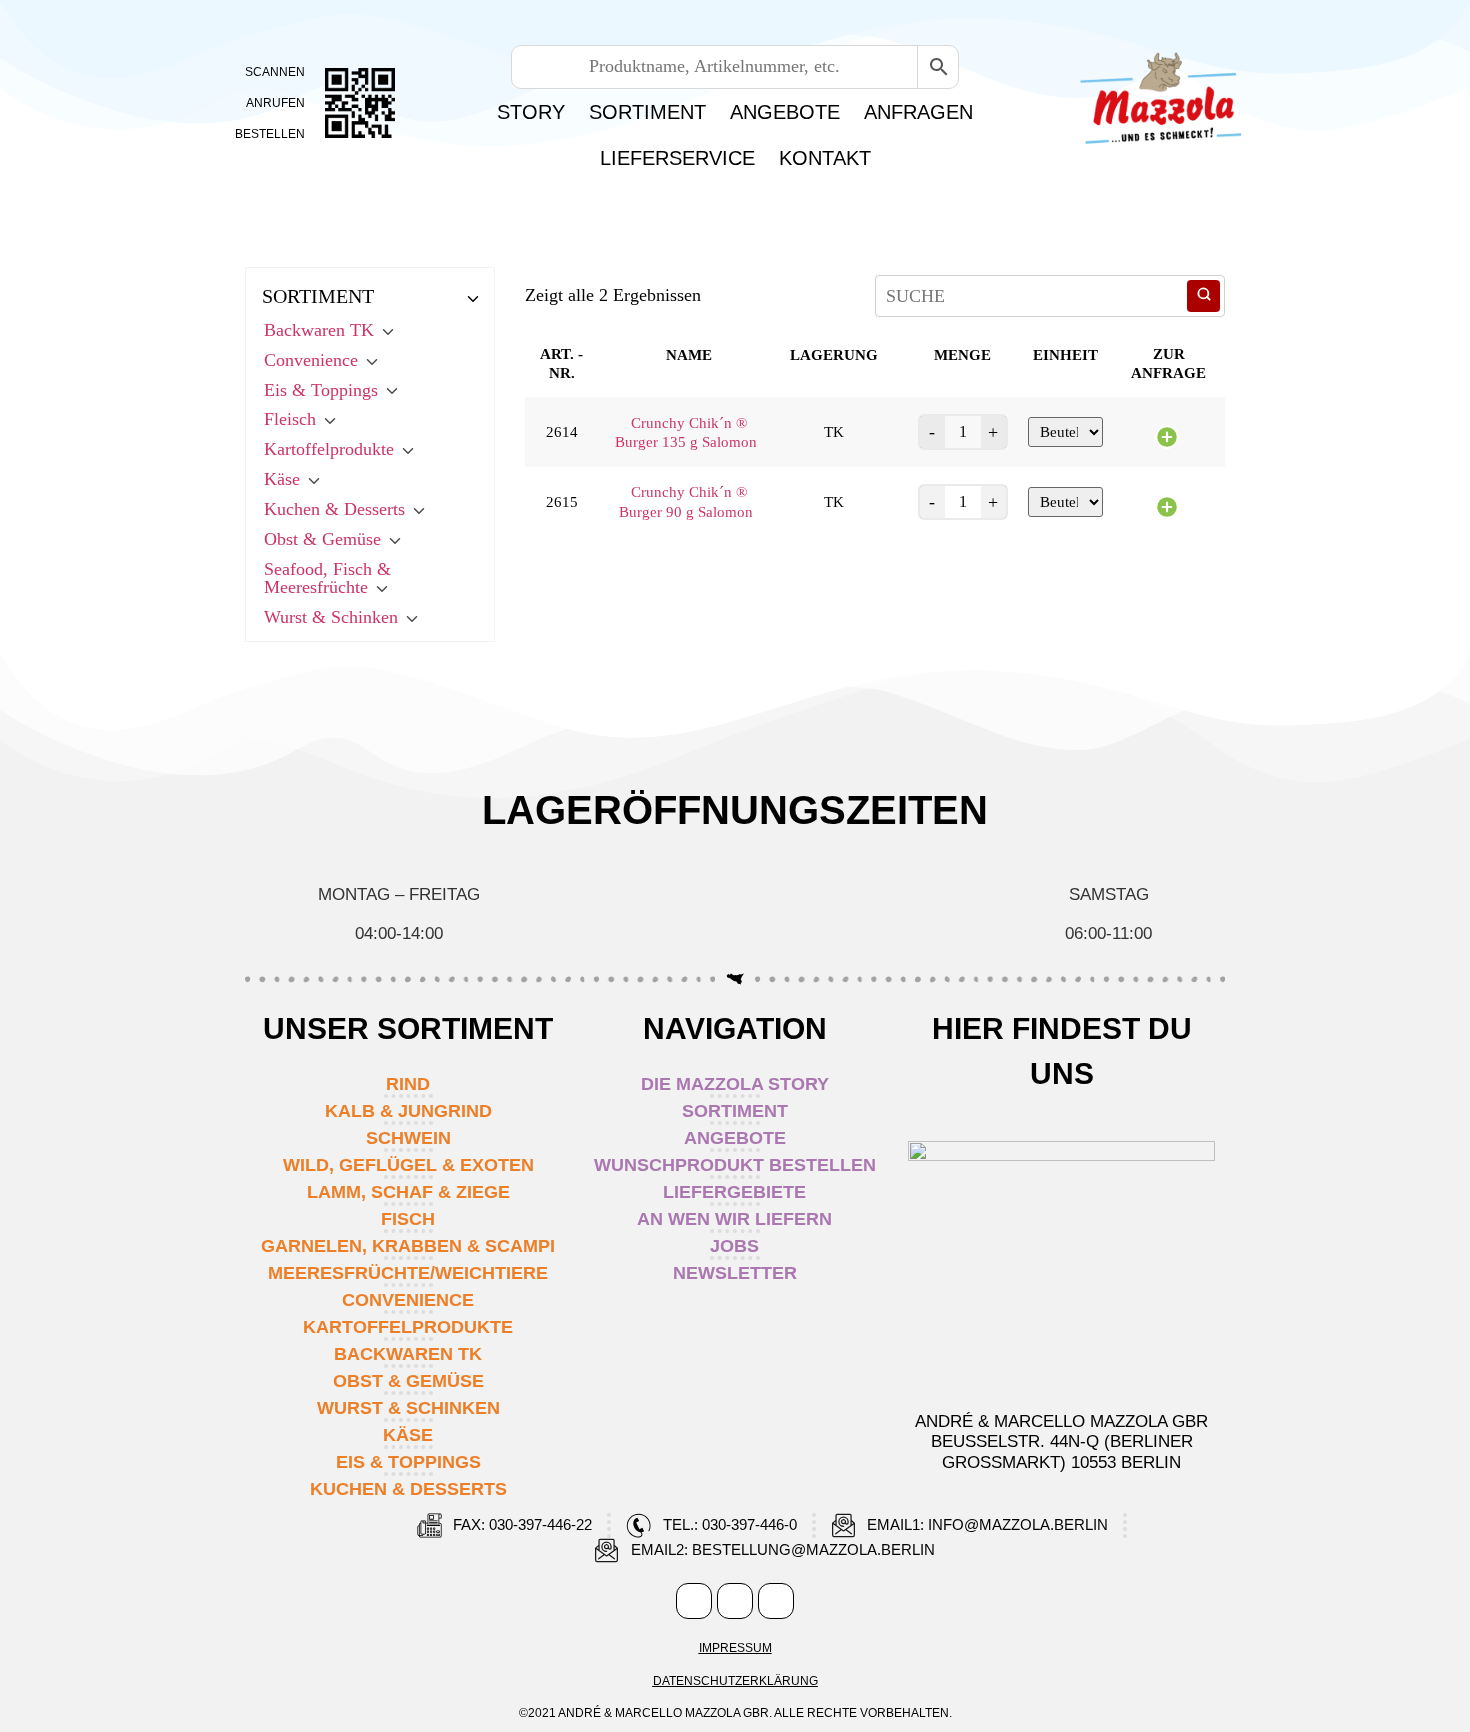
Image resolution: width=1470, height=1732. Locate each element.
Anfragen (918, 112)
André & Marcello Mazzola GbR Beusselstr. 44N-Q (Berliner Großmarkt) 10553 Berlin (1061, 1442)
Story (531, 112)
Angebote (785, 112)
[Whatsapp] (776, 1601)
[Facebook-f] (694, 1601)
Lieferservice (677, 158)
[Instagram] (735, 1601)
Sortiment (647, 112)
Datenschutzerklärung (735, 1681)
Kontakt (825, 158)
